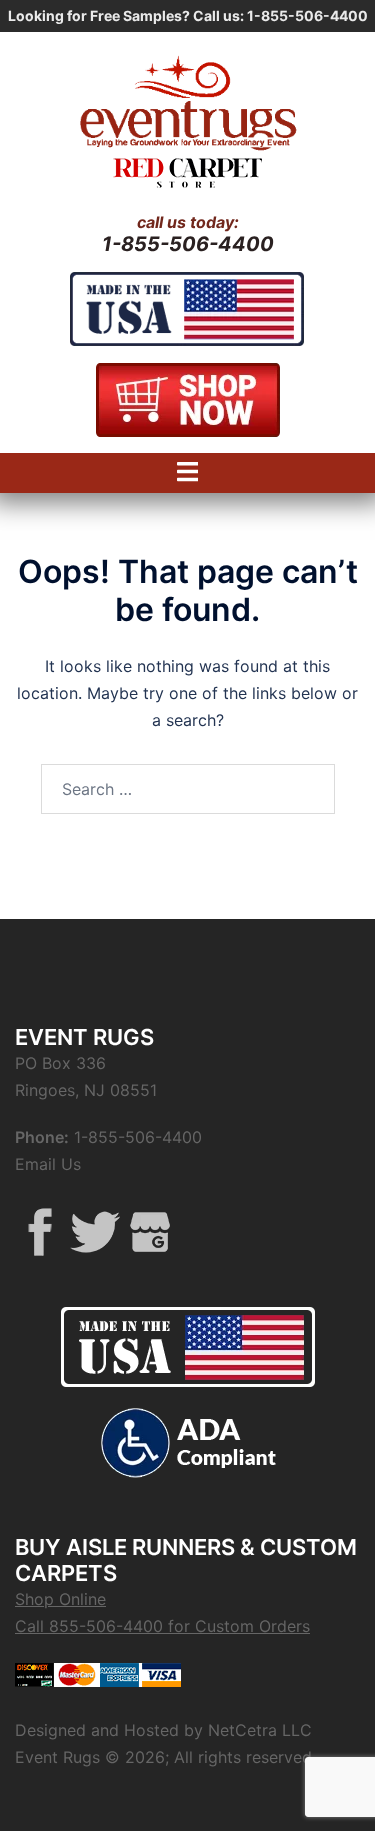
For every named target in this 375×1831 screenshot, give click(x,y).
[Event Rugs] (187, 100)
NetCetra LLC (260, 1730)
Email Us (48, 1164)
